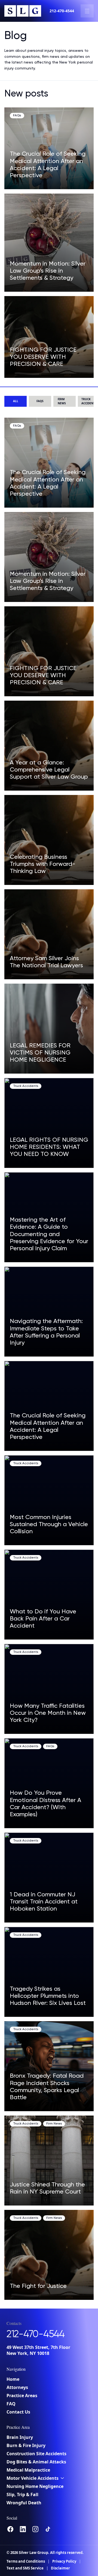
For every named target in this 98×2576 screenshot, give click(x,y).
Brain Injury (20, 2437)
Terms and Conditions (26, 2561)
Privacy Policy (64, 2561)
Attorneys (17, 2387)
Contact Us (18, 2412)
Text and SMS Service (25, 2568)
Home (13, 2379)
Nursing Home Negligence (35, 2486)
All (16, 401)
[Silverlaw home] (23, 11)
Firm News (62, 401)
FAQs (40, 401)
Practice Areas (22, 2396)
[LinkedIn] (23, 2529)
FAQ (11, 2404)
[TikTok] (48, 2529)
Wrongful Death (24, 2503)
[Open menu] (87, 11)
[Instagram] (35, 2529)
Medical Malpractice (28, 2470)
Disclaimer (60, 2568)
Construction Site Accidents (36, 2454)
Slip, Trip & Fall (22, 2494)
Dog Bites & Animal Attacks (36, 2462)
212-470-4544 (62, 11)
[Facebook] (10, 2529)
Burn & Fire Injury (26, 2445)
